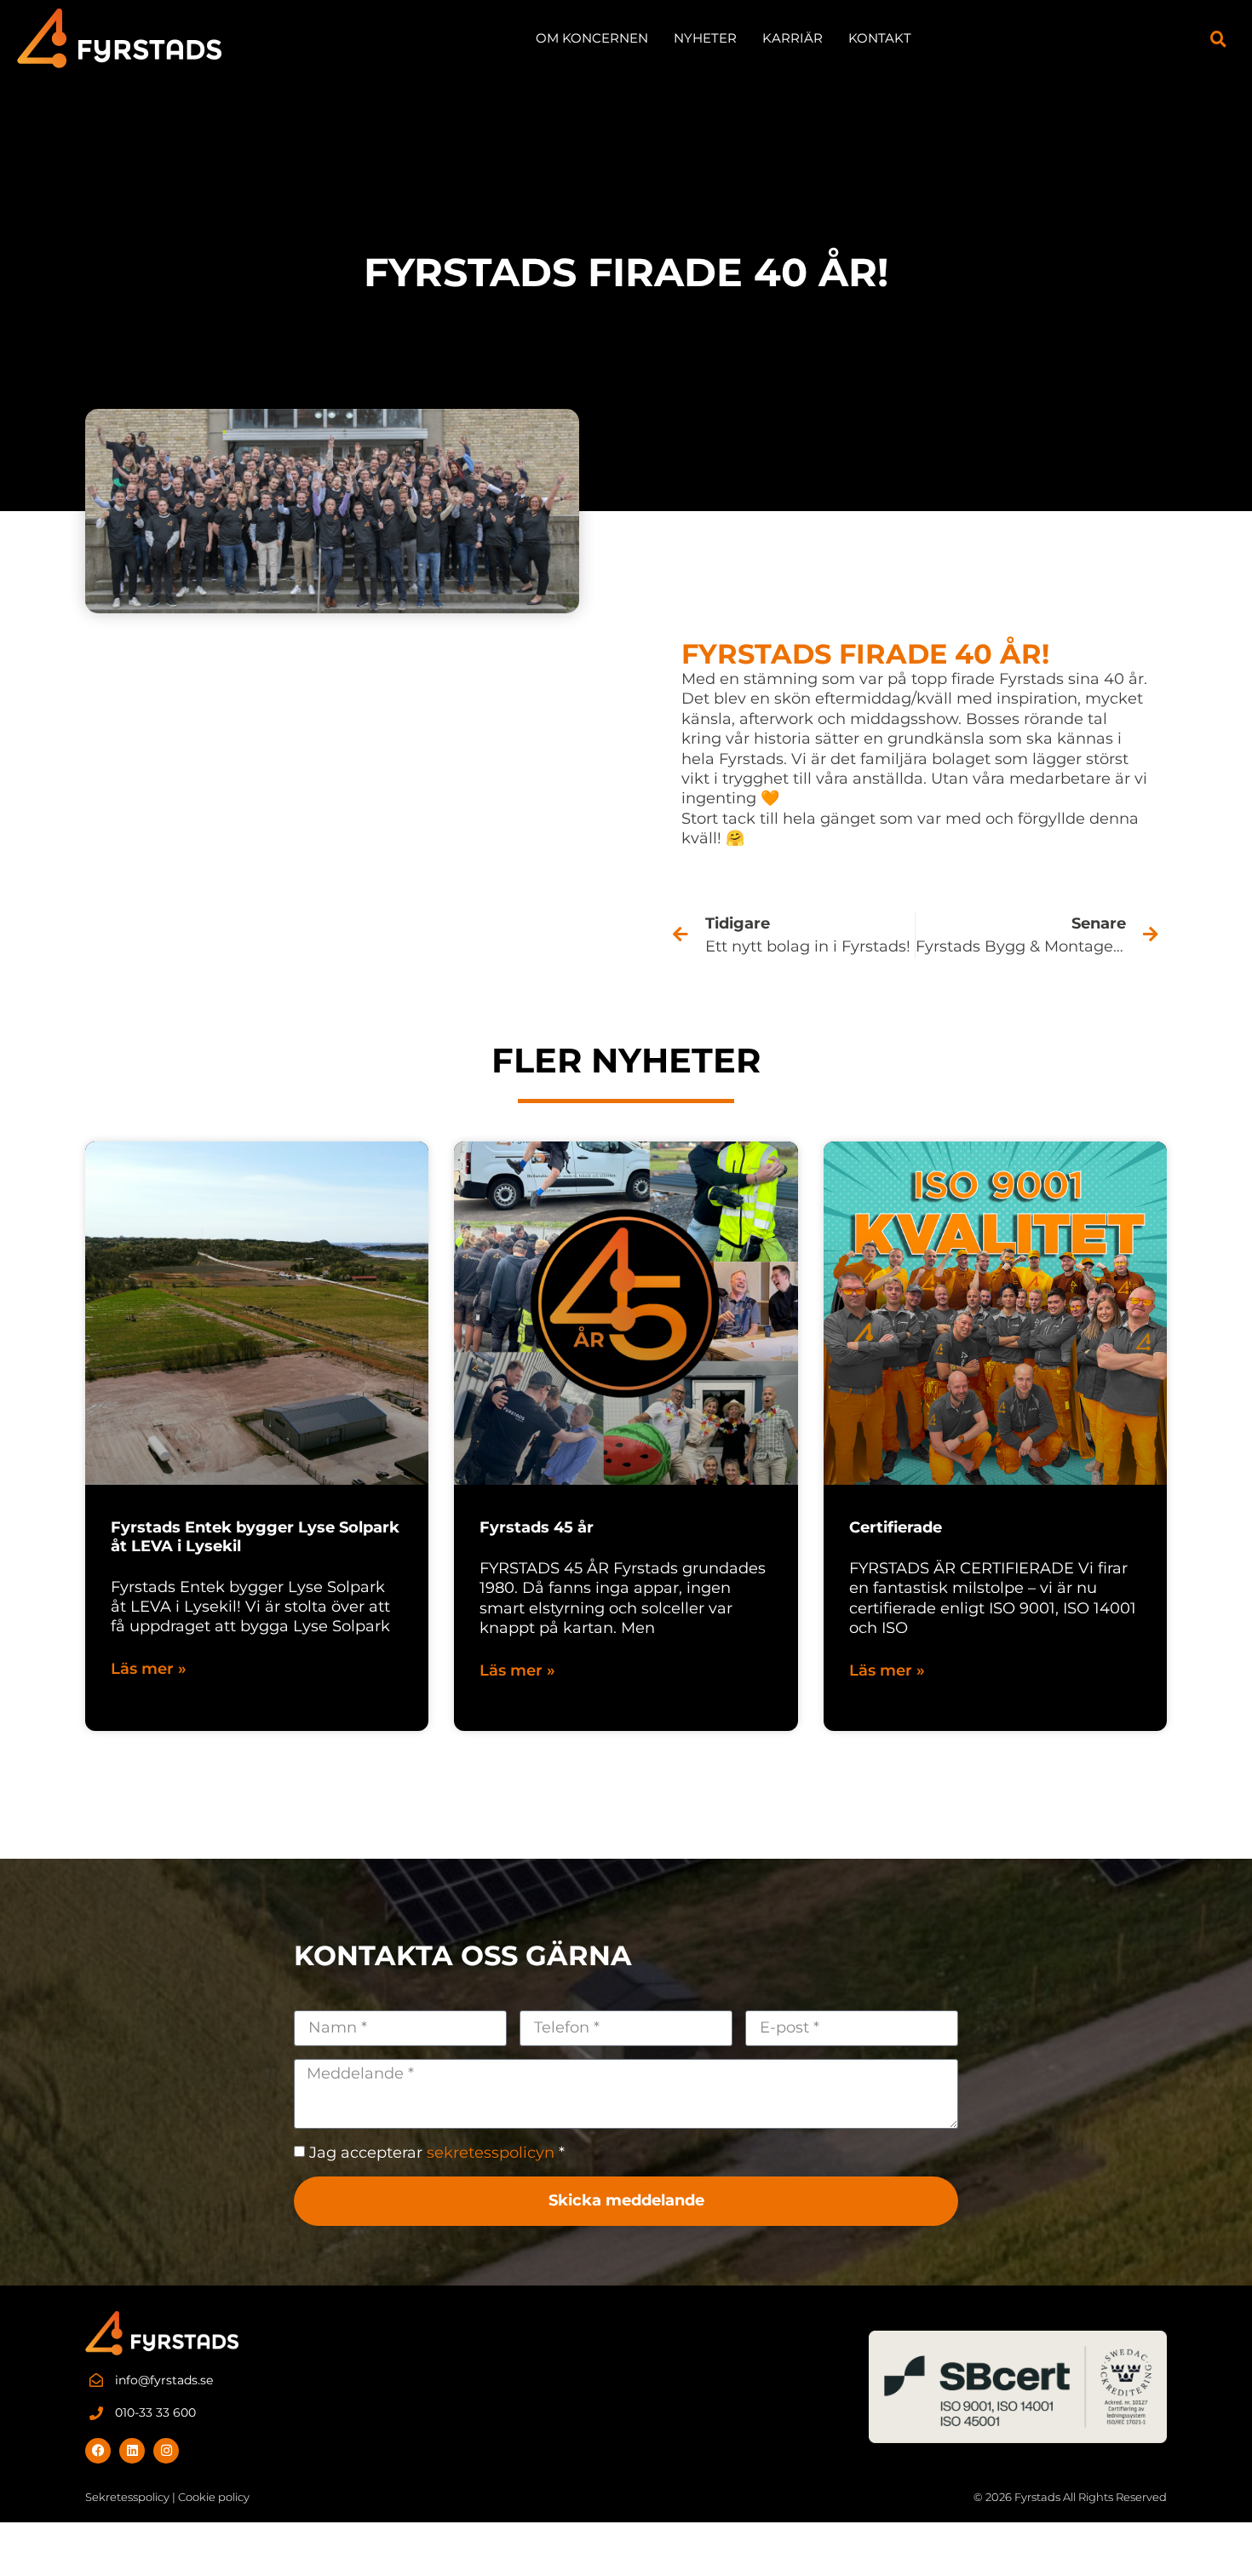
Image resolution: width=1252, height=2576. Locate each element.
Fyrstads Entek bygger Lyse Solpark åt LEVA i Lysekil (255, 1537)
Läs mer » (149, 1669)
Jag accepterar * (437, 2153)
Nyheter (705, 38)
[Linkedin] (132, 2451)
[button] (1219, 38)
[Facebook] (98, 2451)
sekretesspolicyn (491, 2153)
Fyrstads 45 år (537, 1527)
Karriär (793, 38)
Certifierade (896, 1527)
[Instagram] (166, 2451)
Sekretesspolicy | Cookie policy (167, 2497)
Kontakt (880, 38)
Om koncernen (592, 38)
